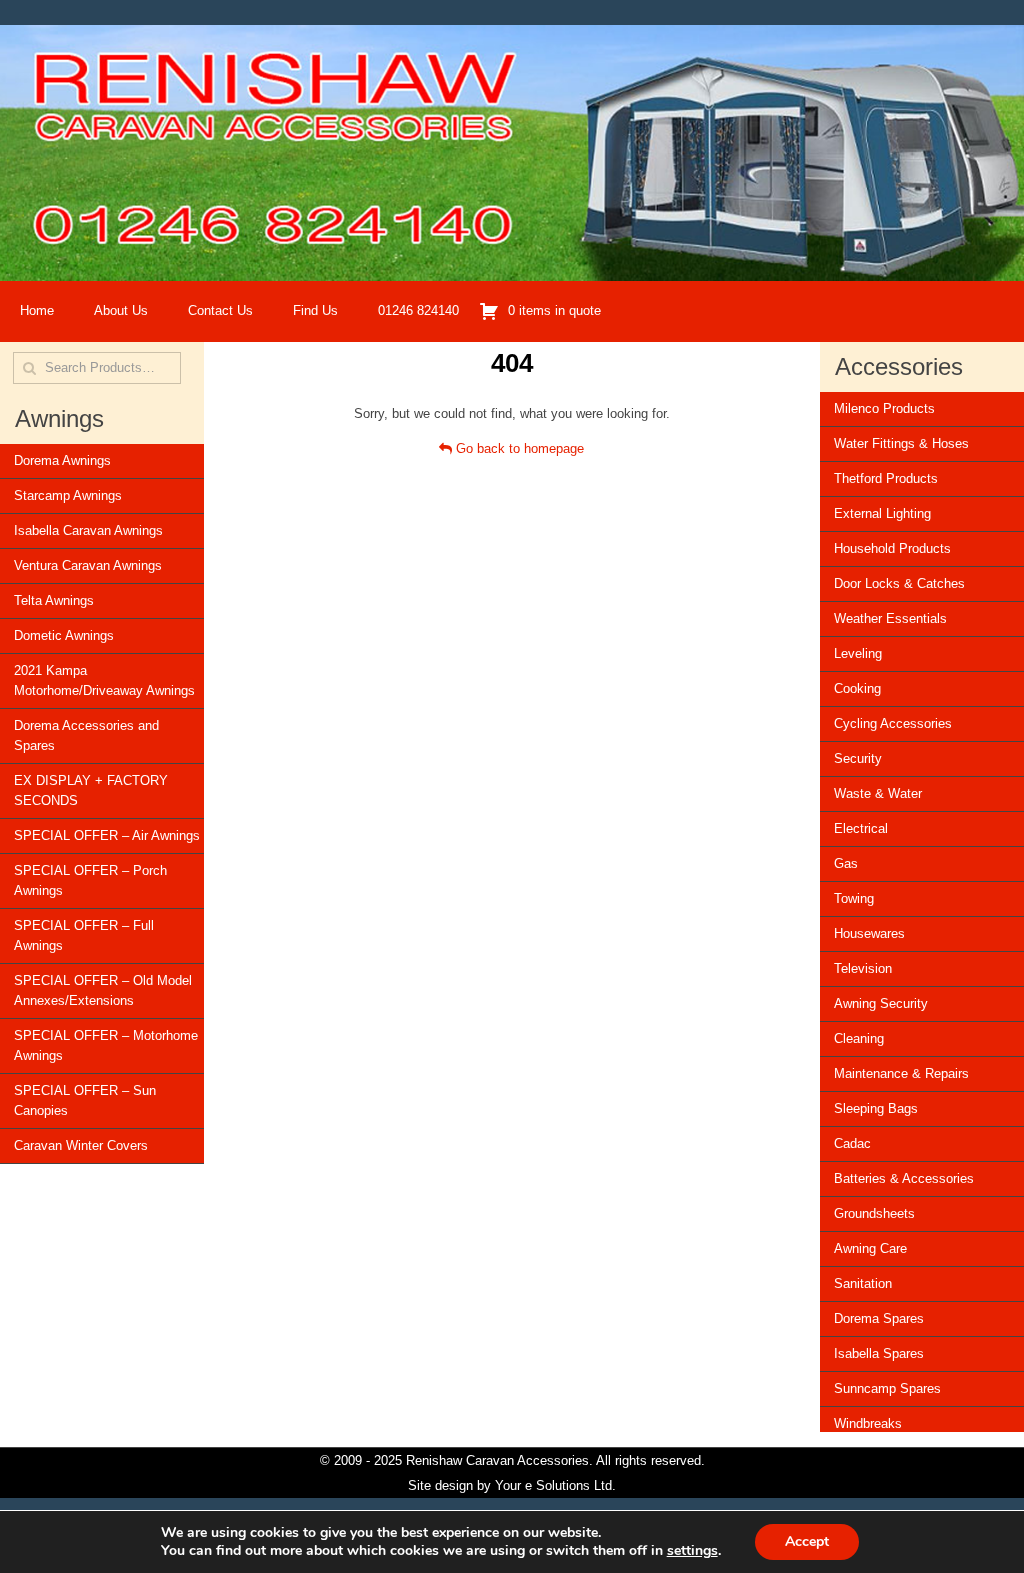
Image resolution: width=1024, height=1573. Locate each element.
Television (863, 968)
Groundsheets (874, 1213)
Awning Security (881, 1003)
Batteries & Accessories (904, 1178)
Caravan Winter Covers (81, 1145)
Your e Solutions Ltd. (555, 1485)
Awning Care (870, 1248)
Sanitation (863, 1283)
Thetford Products (886, 478)
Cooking (857, 688)
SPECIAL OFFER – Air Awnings (107, 835)
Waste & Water (878, 793)
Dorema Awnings (62, 460)
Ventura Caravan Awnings (88, 565)
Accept (807, 1541)
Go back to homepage (518, 448)
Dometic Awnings (64, 635)
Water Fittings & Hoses (901, 443)
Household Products (892, 548)
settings (692, 1551)
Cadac (852, 1143)
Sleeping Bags (876, 1108)
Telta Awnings (54, 600)
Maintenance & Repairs (901, 1073)
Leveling (858, 653)
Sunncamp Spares (887, 1388)
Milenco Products (884, 408)
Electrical (861, 828)
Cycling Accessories (893, 723)
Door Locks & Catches (899, 583)
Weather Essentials (890, 618)
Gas (846, 863)
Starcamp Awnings (68, 495)
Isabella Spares (879, 1353)
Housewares (869, 933)
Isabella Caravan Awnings (88, 530)
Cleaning (859, 1038)
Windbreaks (868, 1423)
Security (858, 758)
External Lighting (882, 513)
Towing (854, 898)
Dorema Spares (879, 1318)
